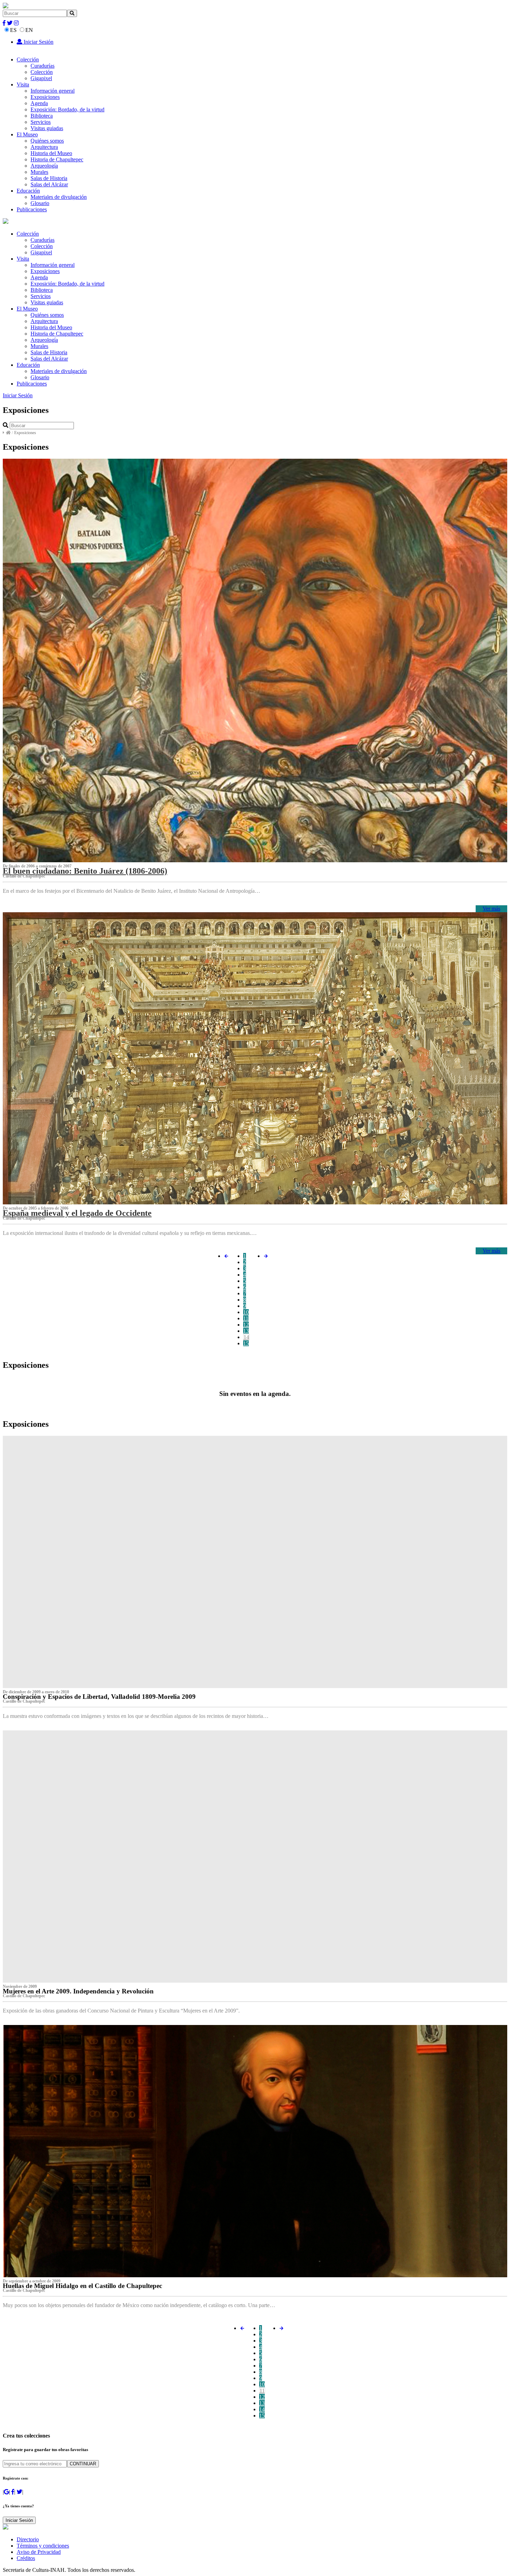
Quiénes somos (47, 141)
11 (246, 1318)
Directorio (28, 2539)
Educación (28, 191)
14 (246, 1337)
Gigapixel (41, 78)
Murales (39, 172)
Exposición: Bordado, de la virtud (67, 109)
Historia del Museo (51, 153)
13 (246, 1331)
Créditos (26, 2558)
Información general (53, 91)
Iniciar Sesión (38, 42)
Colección (28, 60)
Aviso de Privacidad (39, 2552)
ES (13, 30)
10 (246, 1312)
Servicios (41, 122)
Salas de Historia (49, 178)
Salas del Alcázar (49, 184)
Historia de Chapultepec (57, 159)
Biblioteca (42, 116)
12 (246, 1325)
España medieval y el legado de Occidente (77, 1213)
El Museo (27, 134)
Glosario (40, 203)
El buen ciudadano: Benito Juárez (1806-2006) (85, 871)
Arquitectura (44, 147)
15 (246, 1343)
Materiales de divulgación (59, 197)
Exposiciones (45, 97)
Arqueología (44, 166)
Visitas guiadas (47, 128)
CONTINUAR (83, 2464)
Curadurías (42, 66)
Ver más (491, 909)
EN (29, 30)
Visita (23, 84)
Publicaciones (32, 209)
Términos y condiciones (43, 2546)
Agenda (39, 103)
